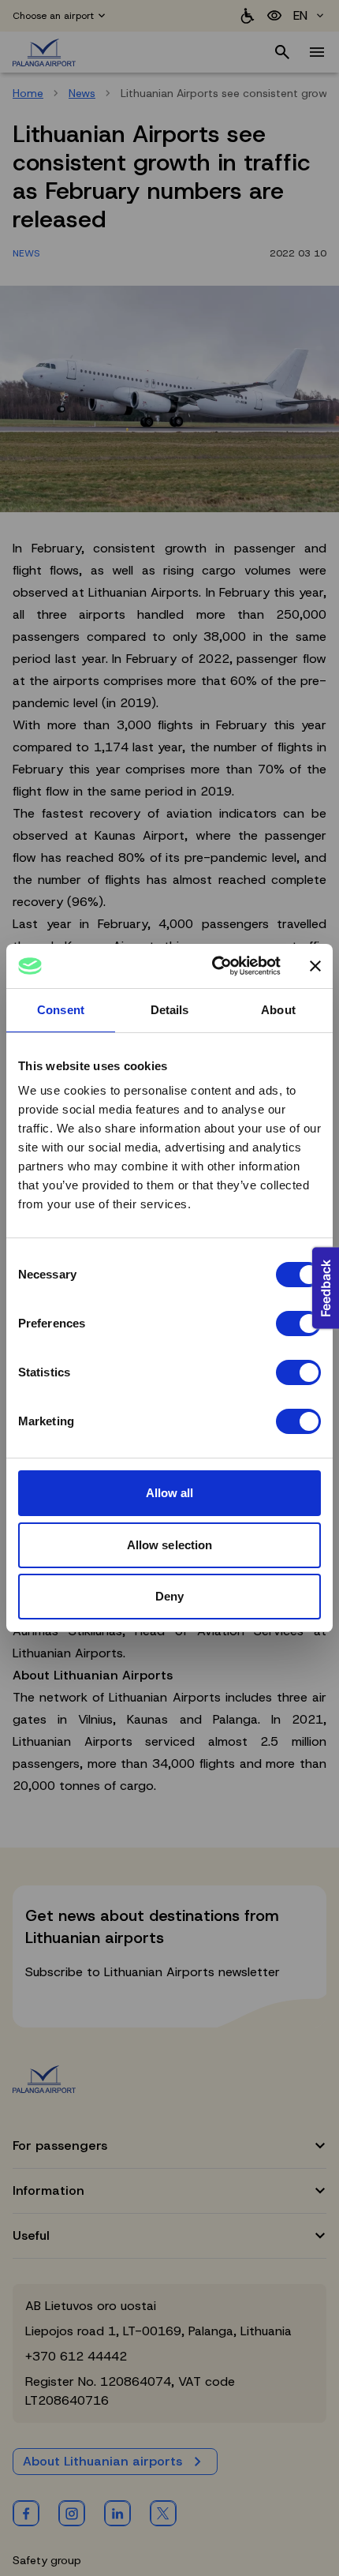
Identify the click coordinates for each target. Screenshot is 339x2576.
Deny (169, 1596)
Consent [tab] (61, 1010)
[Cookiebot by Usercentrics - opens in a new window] (213, 966)
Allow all (170, 1493)
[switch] (298, 1324)
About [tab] (278, 1010)
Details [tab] (170, 1010)
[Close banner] (315, 966)
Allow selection (170, 1545)
